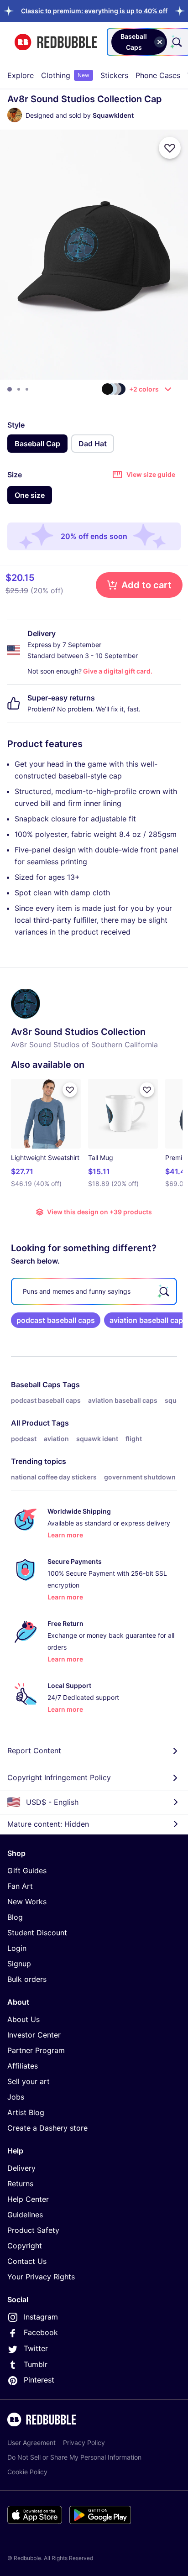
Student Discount (37, 1933)
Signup (19, 1964)
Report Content (34, 1750)
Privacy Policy (84, 2443)
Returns (20, 2184)
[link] (56, 1320)
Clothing (65, 75)
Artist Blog (26, 2112)
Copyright (25, 2246)
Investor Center (34, 2035)
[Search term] (176, 42)
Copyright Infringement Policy (59, 1777)
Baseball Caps (36, 1385)
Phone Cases (158, 75)
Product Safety (33, 2230)
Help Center (28, 2199)
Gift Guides (27, 1871)
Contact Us (27, 2261)
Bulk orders (27, 1979)
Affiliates (23, 2066)
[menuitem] (21, 75)
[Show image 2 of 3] (19, 389)
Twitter (36, 2348)
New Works (27, 1902)
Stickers (114, 75)
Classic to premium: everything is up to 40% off (94, 11)
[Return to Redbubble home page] (56, 42)
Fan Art (20, 1886)
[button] (94, 11)
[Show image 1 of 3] (10, 389)
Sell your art (29, 2081)
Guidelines (25, 2215)
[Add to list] (170, 148)
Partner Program (36, 2050)
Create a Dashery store (47, 2128)
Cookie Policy (27, 2472)
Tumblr (36, 2364)
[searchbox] (94, 1291)
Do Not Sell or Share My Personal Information (74, 2457)
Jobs (16, 2097)
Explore (21, 75)
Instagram (41, 2317)
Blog (15, 1917)
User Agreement (31, 2443)
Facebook (41, 2332)
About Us (23, 2019)
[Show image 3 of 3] (27, 389)
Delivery (21, 2168)
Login (17, 1948)
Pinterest (39, 2380)
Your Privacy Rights (41, 2277)
